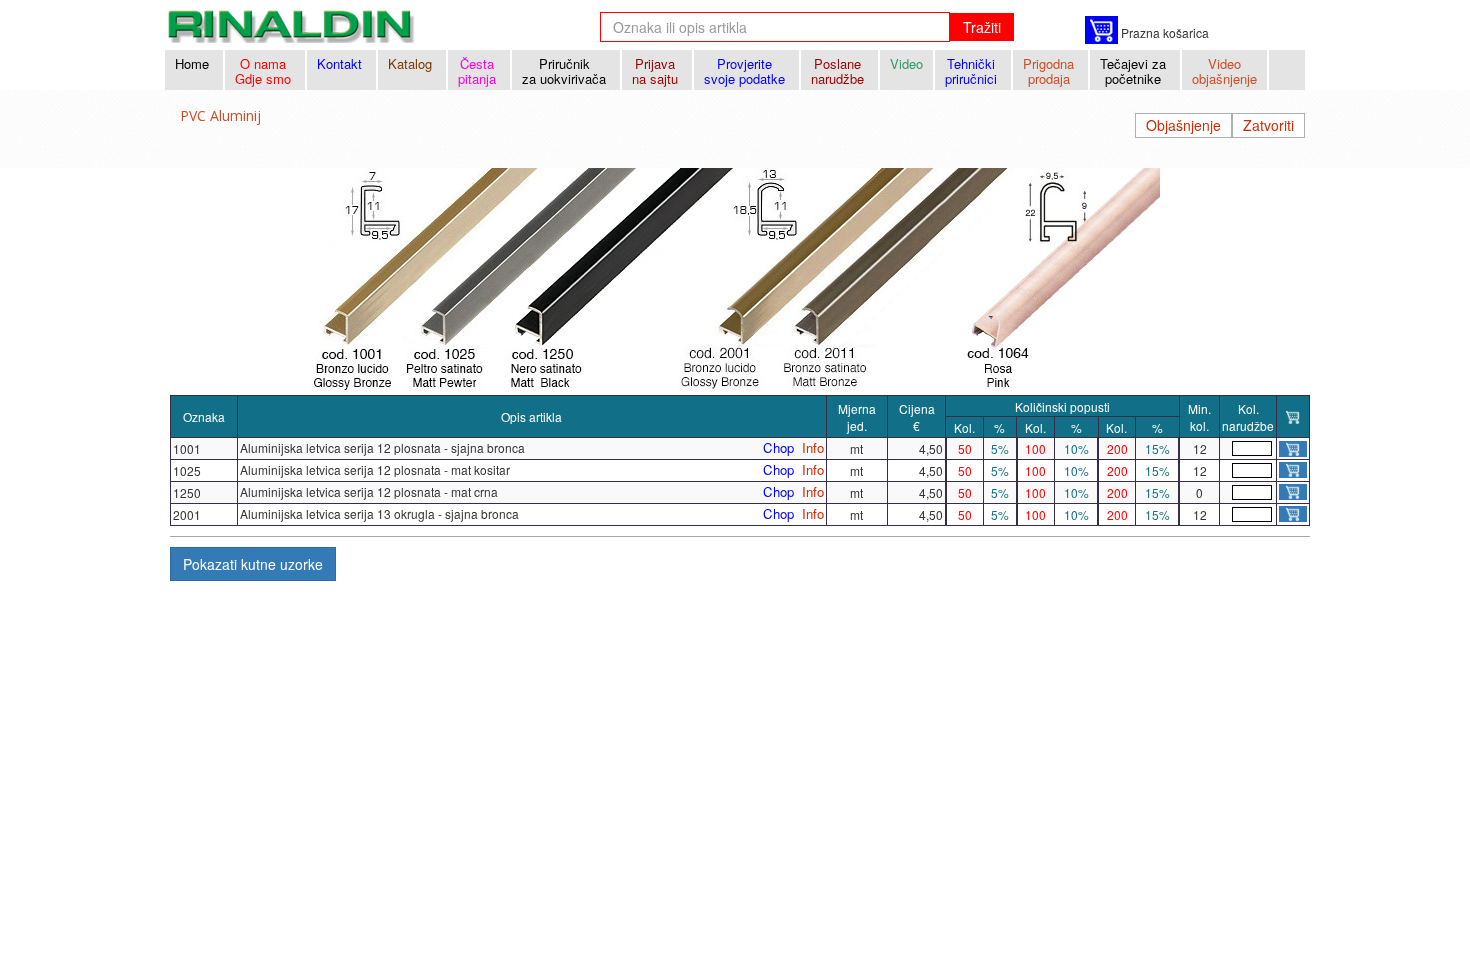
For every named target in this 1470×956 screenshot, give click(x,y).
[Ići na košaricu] (1101, 30)
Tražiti (982, 27)
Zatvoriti (1268, 125)
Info (813, 448)
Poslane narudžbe (839, 71)
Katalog (412, 63)
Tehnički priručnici (973, 71)
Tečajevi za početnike (1135, 71)
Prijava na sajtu (657, 71)
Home (194, 63)
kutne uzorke (253, 564)
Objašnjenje (1183, 125)
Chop (778, 448)
